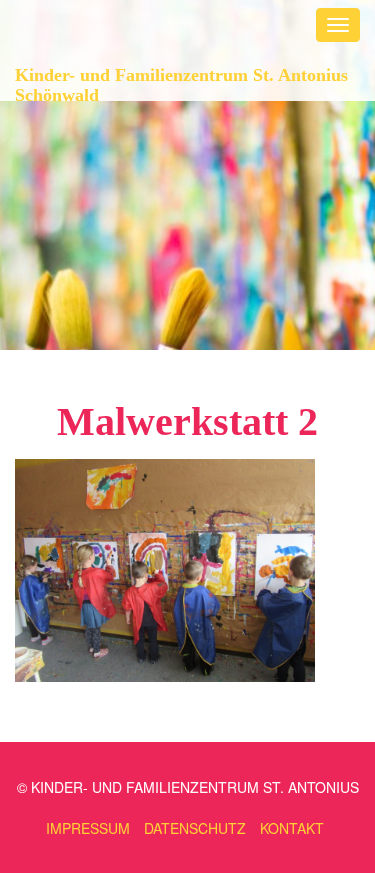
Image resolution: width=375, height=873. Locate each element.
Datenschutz (195, 828)
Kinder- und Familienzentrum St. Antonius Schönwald (181, 82)
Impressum (88, 828)
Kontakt (292, 828)
